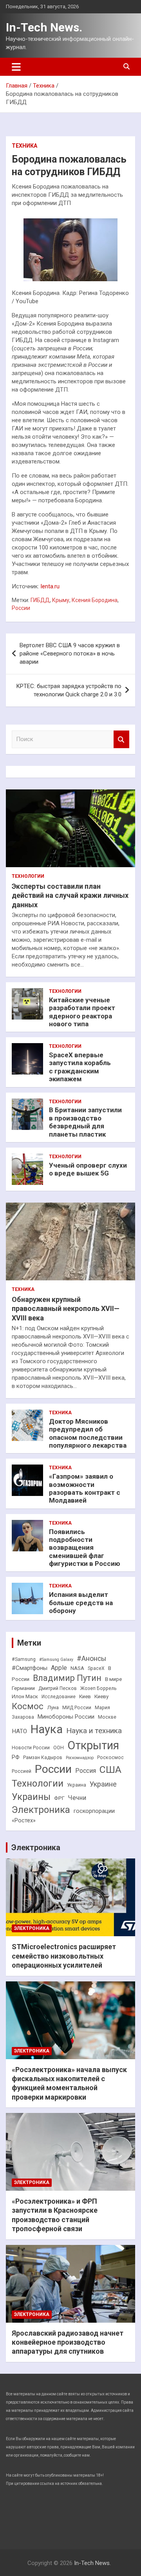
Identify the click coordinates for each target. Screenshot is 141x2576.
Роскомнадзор (80, 1758)
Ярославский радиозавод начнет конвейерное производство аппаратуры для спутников (68, 2342)
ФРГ (59, 1798)
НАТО (19, 1731)
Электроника (41, 1810)
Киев (85, 1696)
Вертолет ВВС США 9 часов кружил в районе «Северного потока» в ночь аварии (70, 654)
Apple (59, 1668)
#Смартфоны (30, 1668)
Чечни (77, 1798)
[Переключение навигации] (16, 67)
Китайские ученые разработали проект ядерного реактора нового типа (82, 1012)
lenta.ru (50, 586)
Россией (22, 1771)
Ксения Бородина (95, 600)
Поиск (121, 739)
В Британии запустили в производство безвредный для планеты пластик (85, 1122)
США (110, 1770)
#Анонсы (91, 1659)
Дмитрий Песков (58, 1688)
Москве (107, 1717)
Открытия (93, 1745)
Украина (77, 1785)
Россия (86, 1771)
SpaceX (96, 1668)
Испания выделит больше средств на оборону (81, 1603)
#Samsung (24, 1659)
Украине (103, 1784)
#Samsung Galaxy (56, 1660)
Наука (47, 1729)
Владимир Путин (67, 1678)
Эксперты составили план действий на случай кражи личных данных (70, 895)
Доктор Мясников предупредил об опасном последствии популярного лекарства (88, 1433)
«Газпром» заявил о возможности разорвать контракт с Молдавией (85, 1488)
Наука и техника (94, 1731)
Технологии (28, 876)
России (21, 608)
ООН (59, 1748)
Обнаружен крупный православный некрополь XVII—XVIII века (66, 1309)
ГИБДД (40, 600)
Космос (28, 1706)
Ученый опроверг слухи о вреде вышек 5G (88, 1169)
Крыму (61, 600)
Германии (23, 1688)
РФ (16, 1757)
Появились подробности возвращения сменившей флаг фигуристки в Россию (85, 1548)
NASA (77, 1668)
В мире (113, 1679)
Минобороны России (66, 1717)
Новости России (31, 1748)
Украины (31, 1797)
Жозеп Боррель (99, 1688)
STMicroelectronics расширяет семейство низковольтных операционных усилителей (64, 1956)
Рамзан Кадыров (43, 1758)
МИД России (77, 1708)
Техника (24, 146)
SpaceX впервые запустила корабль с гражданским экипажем (80, 1067)
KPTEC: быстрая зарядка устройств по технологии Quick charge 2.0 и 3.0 (69, 690)
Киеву (101, 1696)
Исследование (59, 1697)
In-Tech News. (44, 27)
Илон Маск (25, 1696)
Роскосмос (110, 1758)
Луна (53, 1707)
